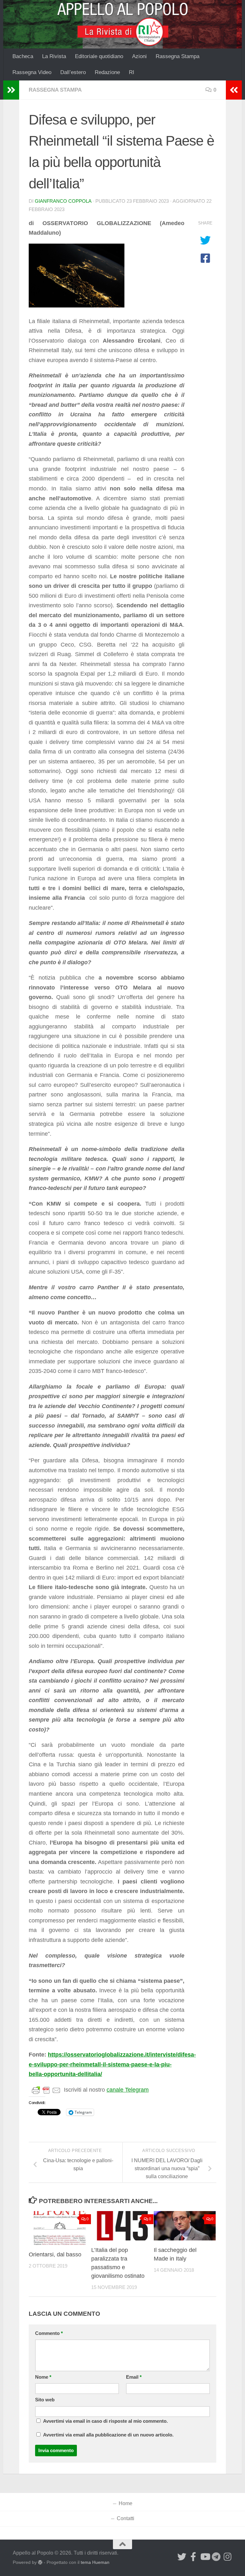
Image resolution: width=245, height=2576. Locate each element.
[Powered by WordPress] (40, 2562)
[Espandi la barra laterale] (11, 90)
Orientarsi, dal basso (55, 2254)
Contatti (126, 2518)
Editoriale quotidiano (99, 56)
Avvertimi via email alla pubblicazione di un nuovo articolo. (108, 2435)
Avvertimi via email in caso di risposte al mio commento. (105, 2421)
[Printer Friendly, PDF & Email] (46, 2090)
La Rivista (54, 56)
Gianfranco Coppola (63, 201)
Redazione (107, 72)
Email (134, 2377)
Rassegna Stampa (178, 56)
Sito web (45, 2400)
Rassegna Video (32, 72)
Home (126, 2503)
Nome (43, 2377)
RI (132, 72)
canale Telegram (128, 2090)
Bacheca (23, 56)
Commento (49, 2333)
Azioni (139, 56)
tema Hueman (95, 2562)
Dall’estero (73, 72)
